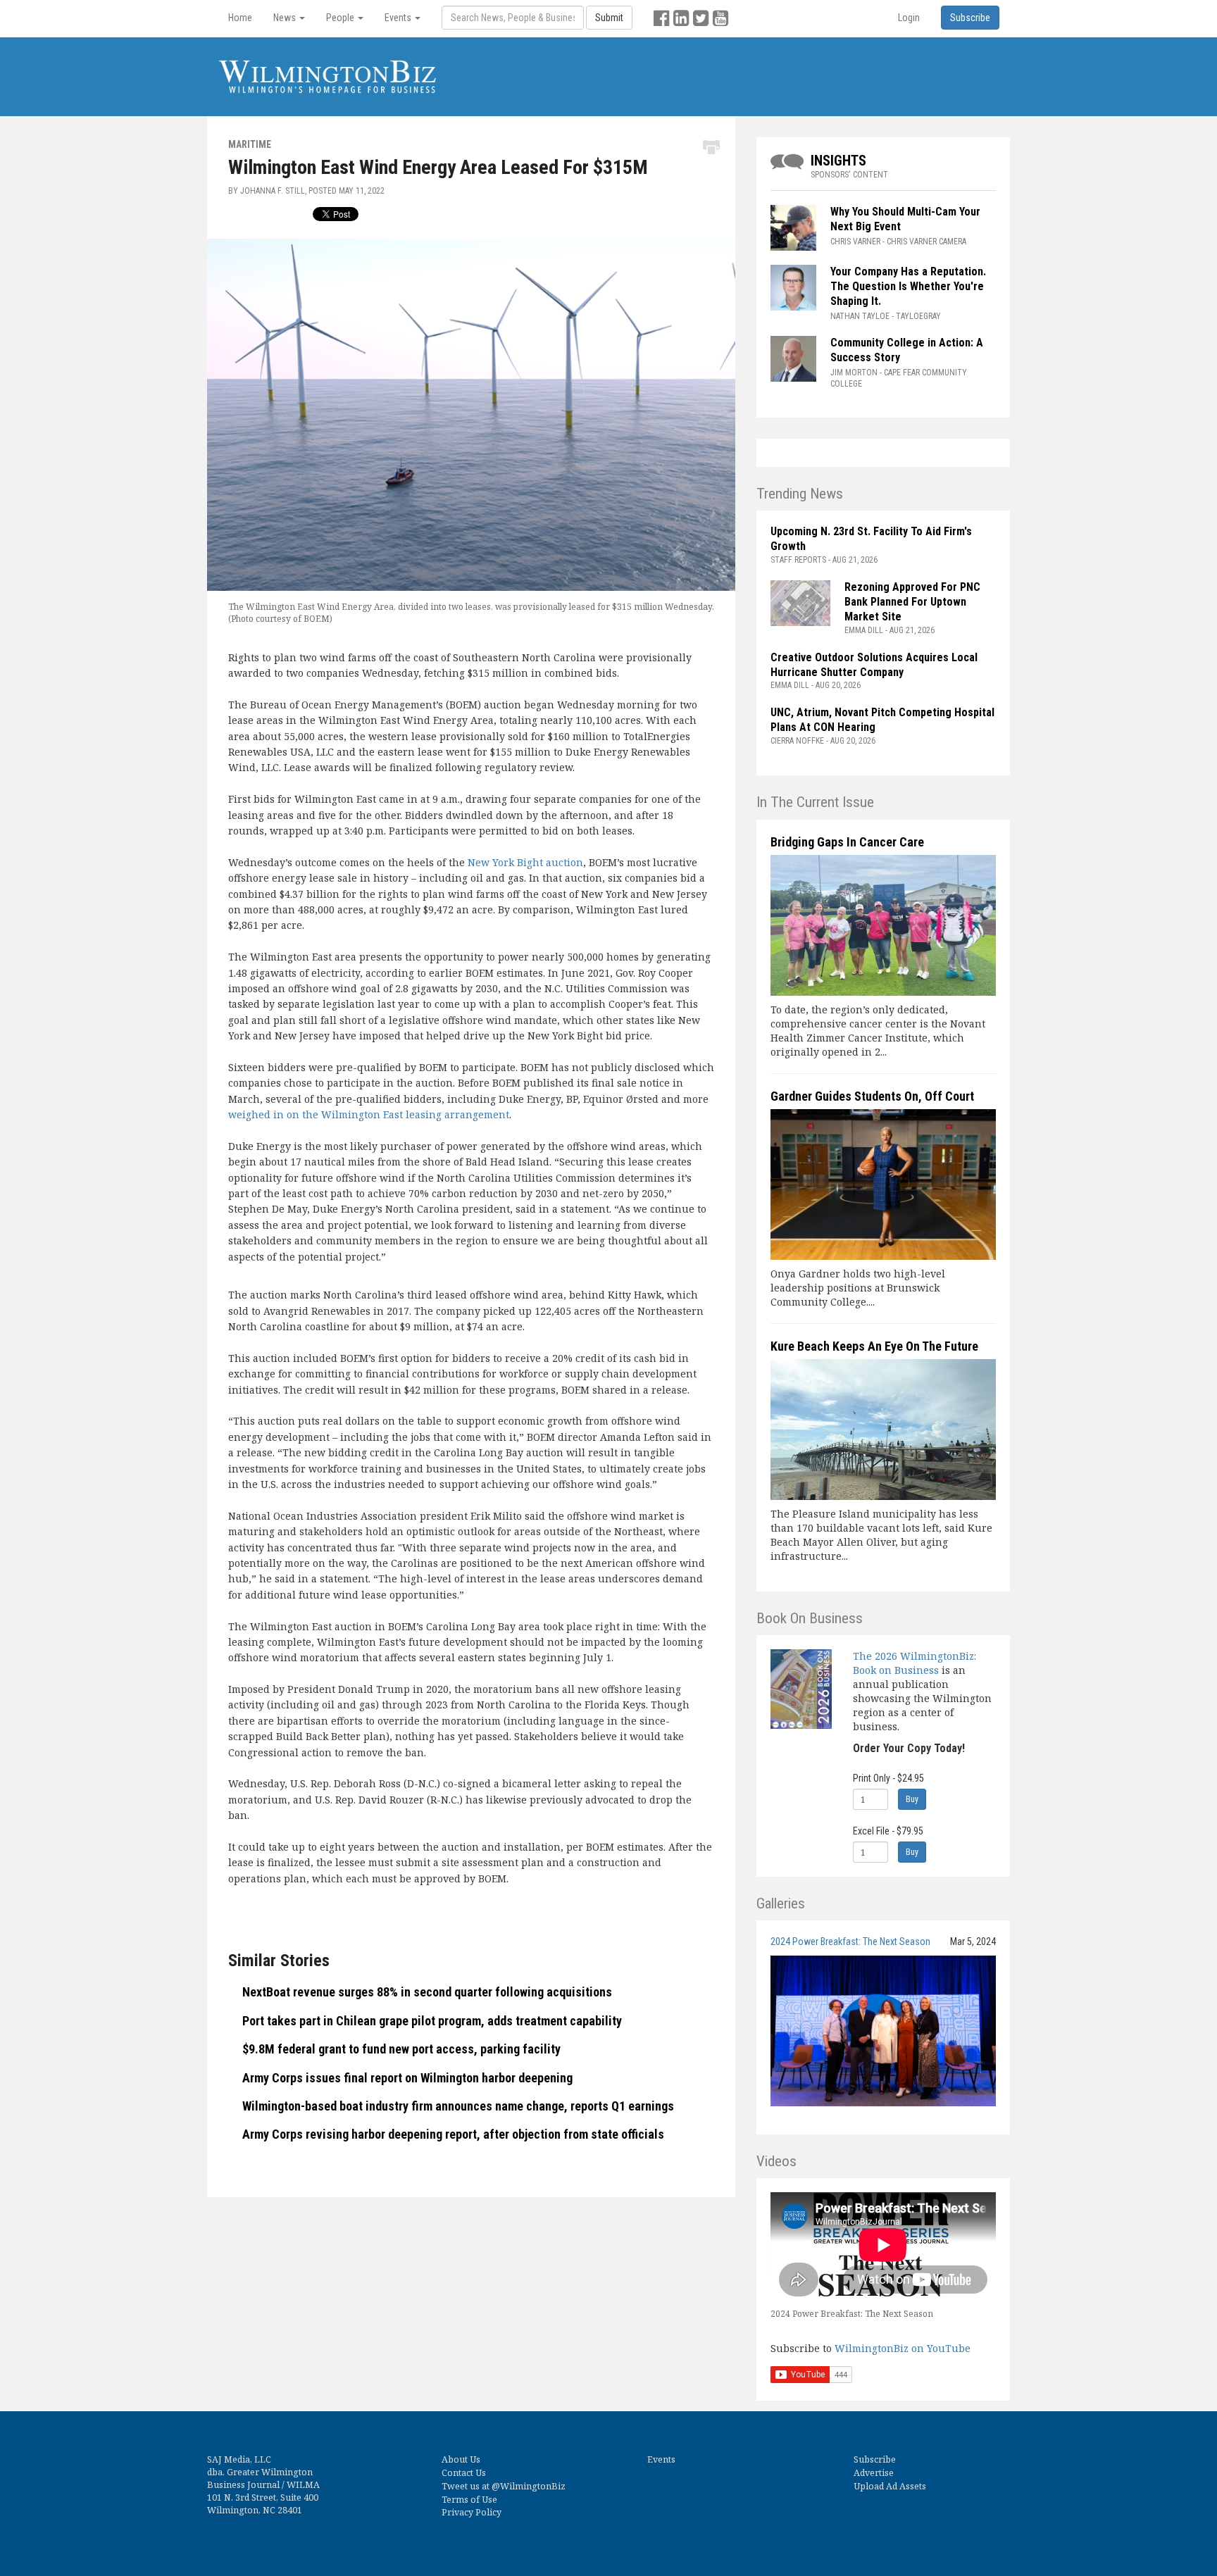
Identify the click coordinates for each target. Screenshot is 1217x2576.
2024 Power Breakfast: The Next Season (850, 1942)
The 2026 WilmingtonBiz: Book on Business (915, 1663)
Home (240, 18)
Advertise (874, 2473)
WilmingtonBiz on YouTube (903, 2348)
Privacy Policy (472, 2512)
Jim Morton (854, 373)
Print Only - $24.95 (888, 1778)
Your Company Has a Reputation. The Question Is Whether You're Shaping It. (908, 286)
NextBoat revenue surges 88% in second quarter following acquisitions (427, 1992)
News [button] (286, 18)
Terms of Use (469, 2500)
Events (661, 2459)
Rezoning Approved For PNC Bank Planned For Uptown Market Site (912, 602)
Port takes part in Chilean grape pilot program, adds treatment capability (432, 2021)
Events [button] (399, 18)
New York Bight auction (525, 862)
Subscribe (875, 2459)
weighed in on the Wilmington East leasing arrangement (369, 1114)
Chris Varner (855, 242)
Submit (609, 18)
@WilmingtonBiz (529, 2486)
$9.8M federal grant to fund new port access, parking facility (401, 2049)
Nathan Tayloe (860, 316)
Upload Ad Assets (890, 2486)
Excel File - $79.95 (888, 1831)
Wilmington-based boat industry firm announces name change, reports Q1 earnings (458, 2106)
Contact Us (464, 2473)
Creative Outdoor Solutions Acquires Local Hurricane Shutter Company (874, 665)
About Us (461, 2459)
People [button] (341, 18)
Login (909, 18)
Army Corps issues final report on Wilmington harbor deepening (407, 2078)
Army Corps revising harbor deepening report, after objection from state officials (453, 2134)
